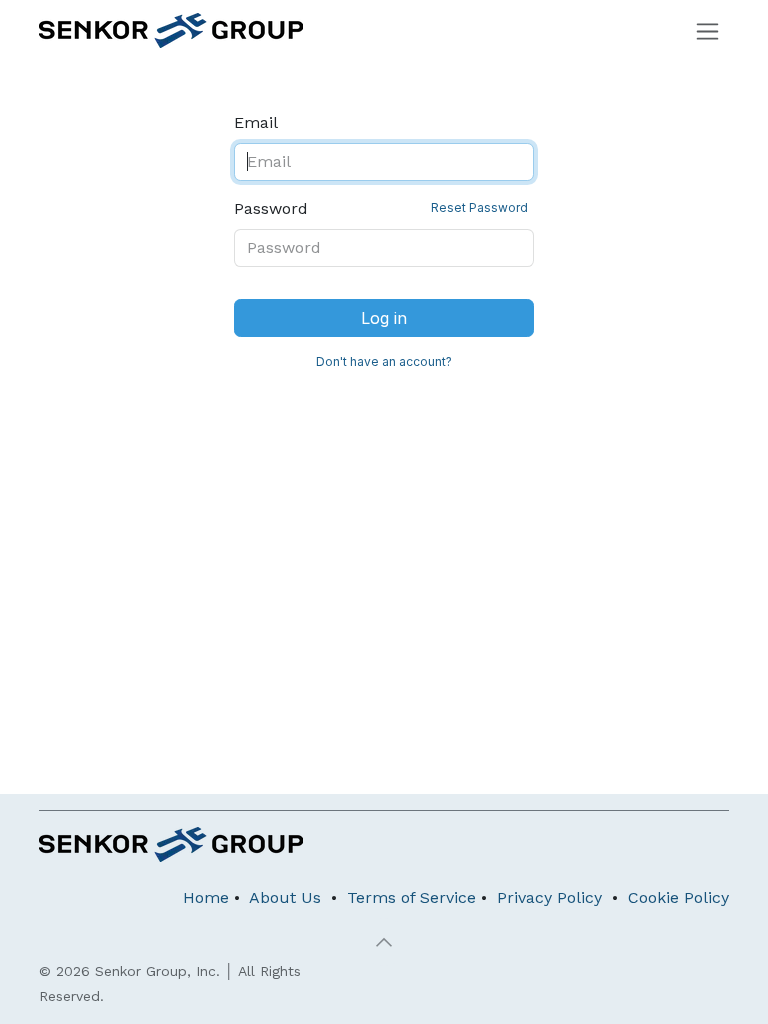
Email (256, 122)
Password (381, 208)
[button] (384, 942)
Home (206, 897)
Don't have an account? (384, 361)
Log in (384, 318)
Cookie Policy (678, 897)
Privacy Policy (549, 897)
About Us (285, 897)
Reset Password (479, 207)
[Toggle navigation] (707, 30)
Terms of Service (411, 897)
